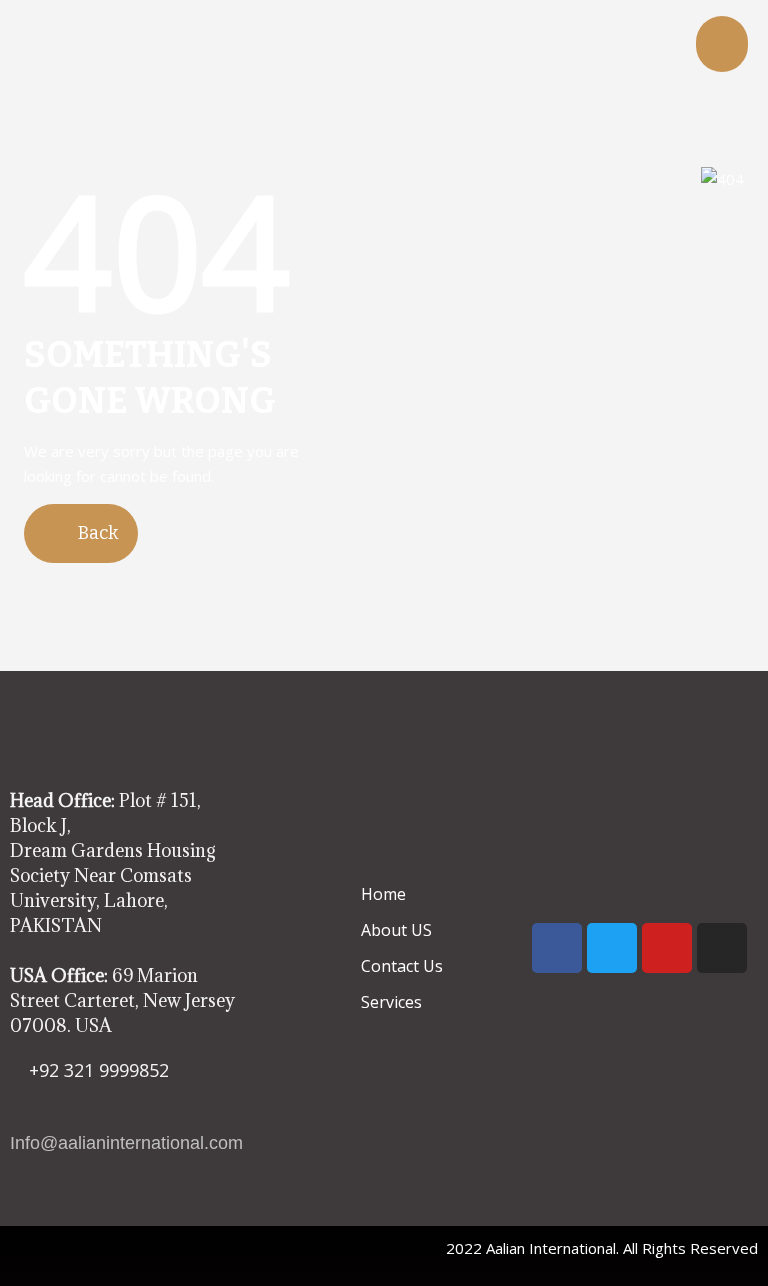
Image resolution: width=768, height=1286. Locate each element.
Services (391, 1002)
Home (383, 894)
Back (96, 533)
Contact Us (402, 966)
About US (396, 930)
